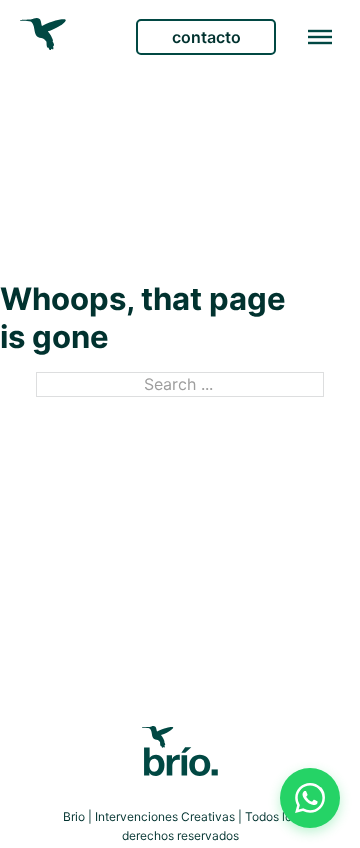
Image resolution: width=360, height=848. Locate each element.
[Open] (320, 37)
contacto (206, 37)
